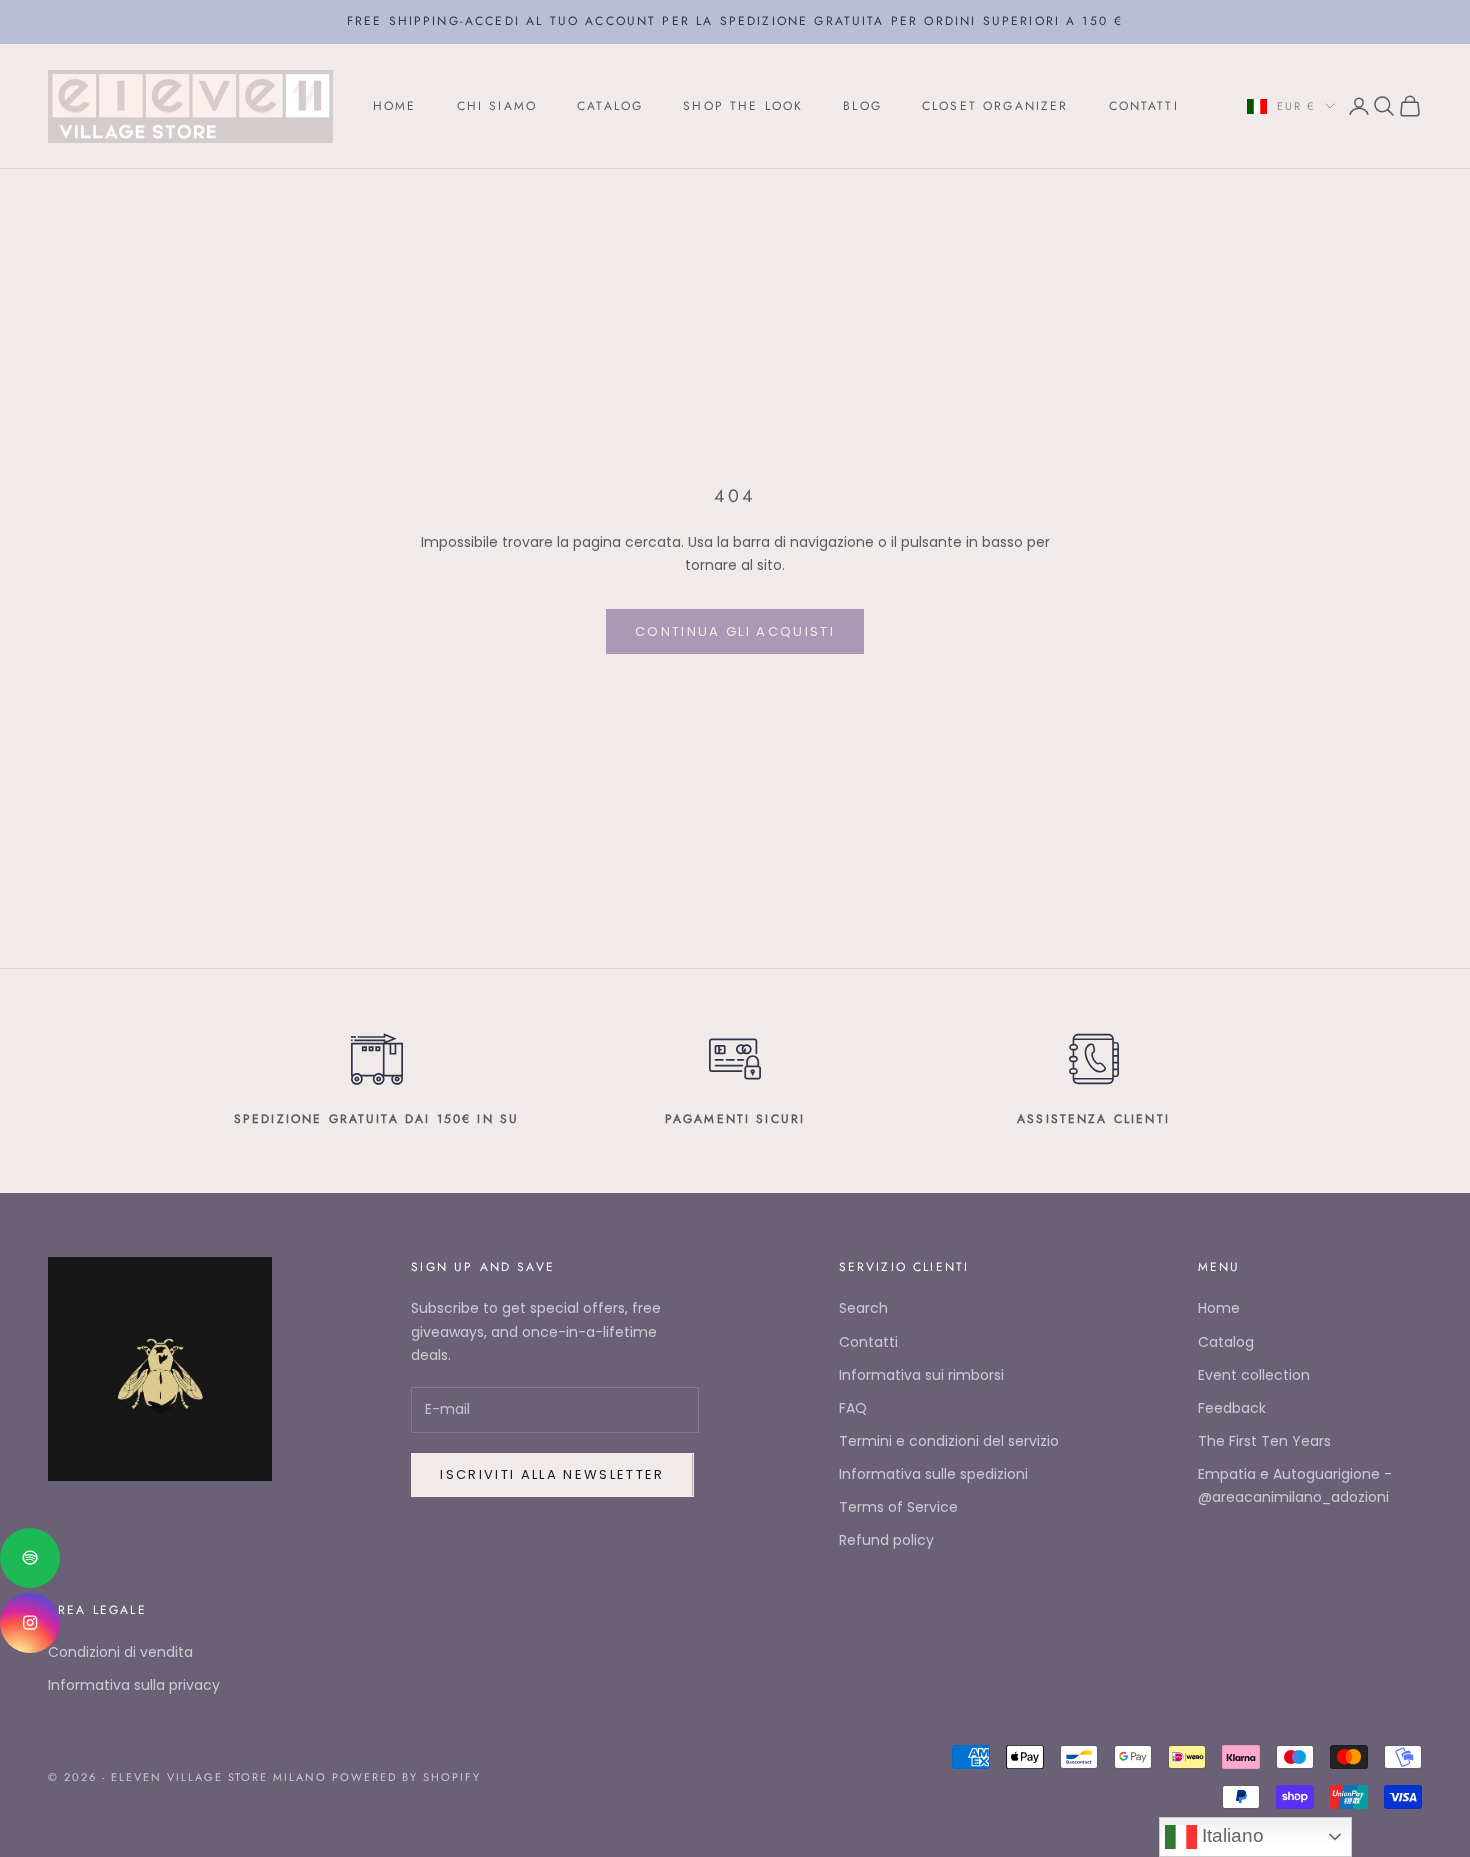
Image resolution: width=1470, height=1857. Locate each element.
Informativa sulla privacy (134, 1685)
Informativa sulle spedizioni (933, 1474)
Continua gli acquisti (735, 631)
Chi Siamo (497, 106)
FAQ (853, 1408)
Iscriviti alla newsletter (552, 1474)
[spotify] (30, 1558)
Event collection (1254, 1375)
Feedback (1232, 1408)
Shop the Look (743, 106)
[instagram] (30, 1623)
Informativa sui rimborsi (921, 1375)
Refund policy (886, 1540)
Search (863, 1308)
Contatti (1144, 106)
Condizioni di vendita (120, 1652)
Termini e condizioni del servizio (949, 1441)
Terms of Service (898, 1507)
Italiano (1230, 1835)
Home (395, 106)
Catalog (610, 106)
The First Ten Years (1264, 1441)
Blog (862, 106)
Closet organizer (995, 106)
